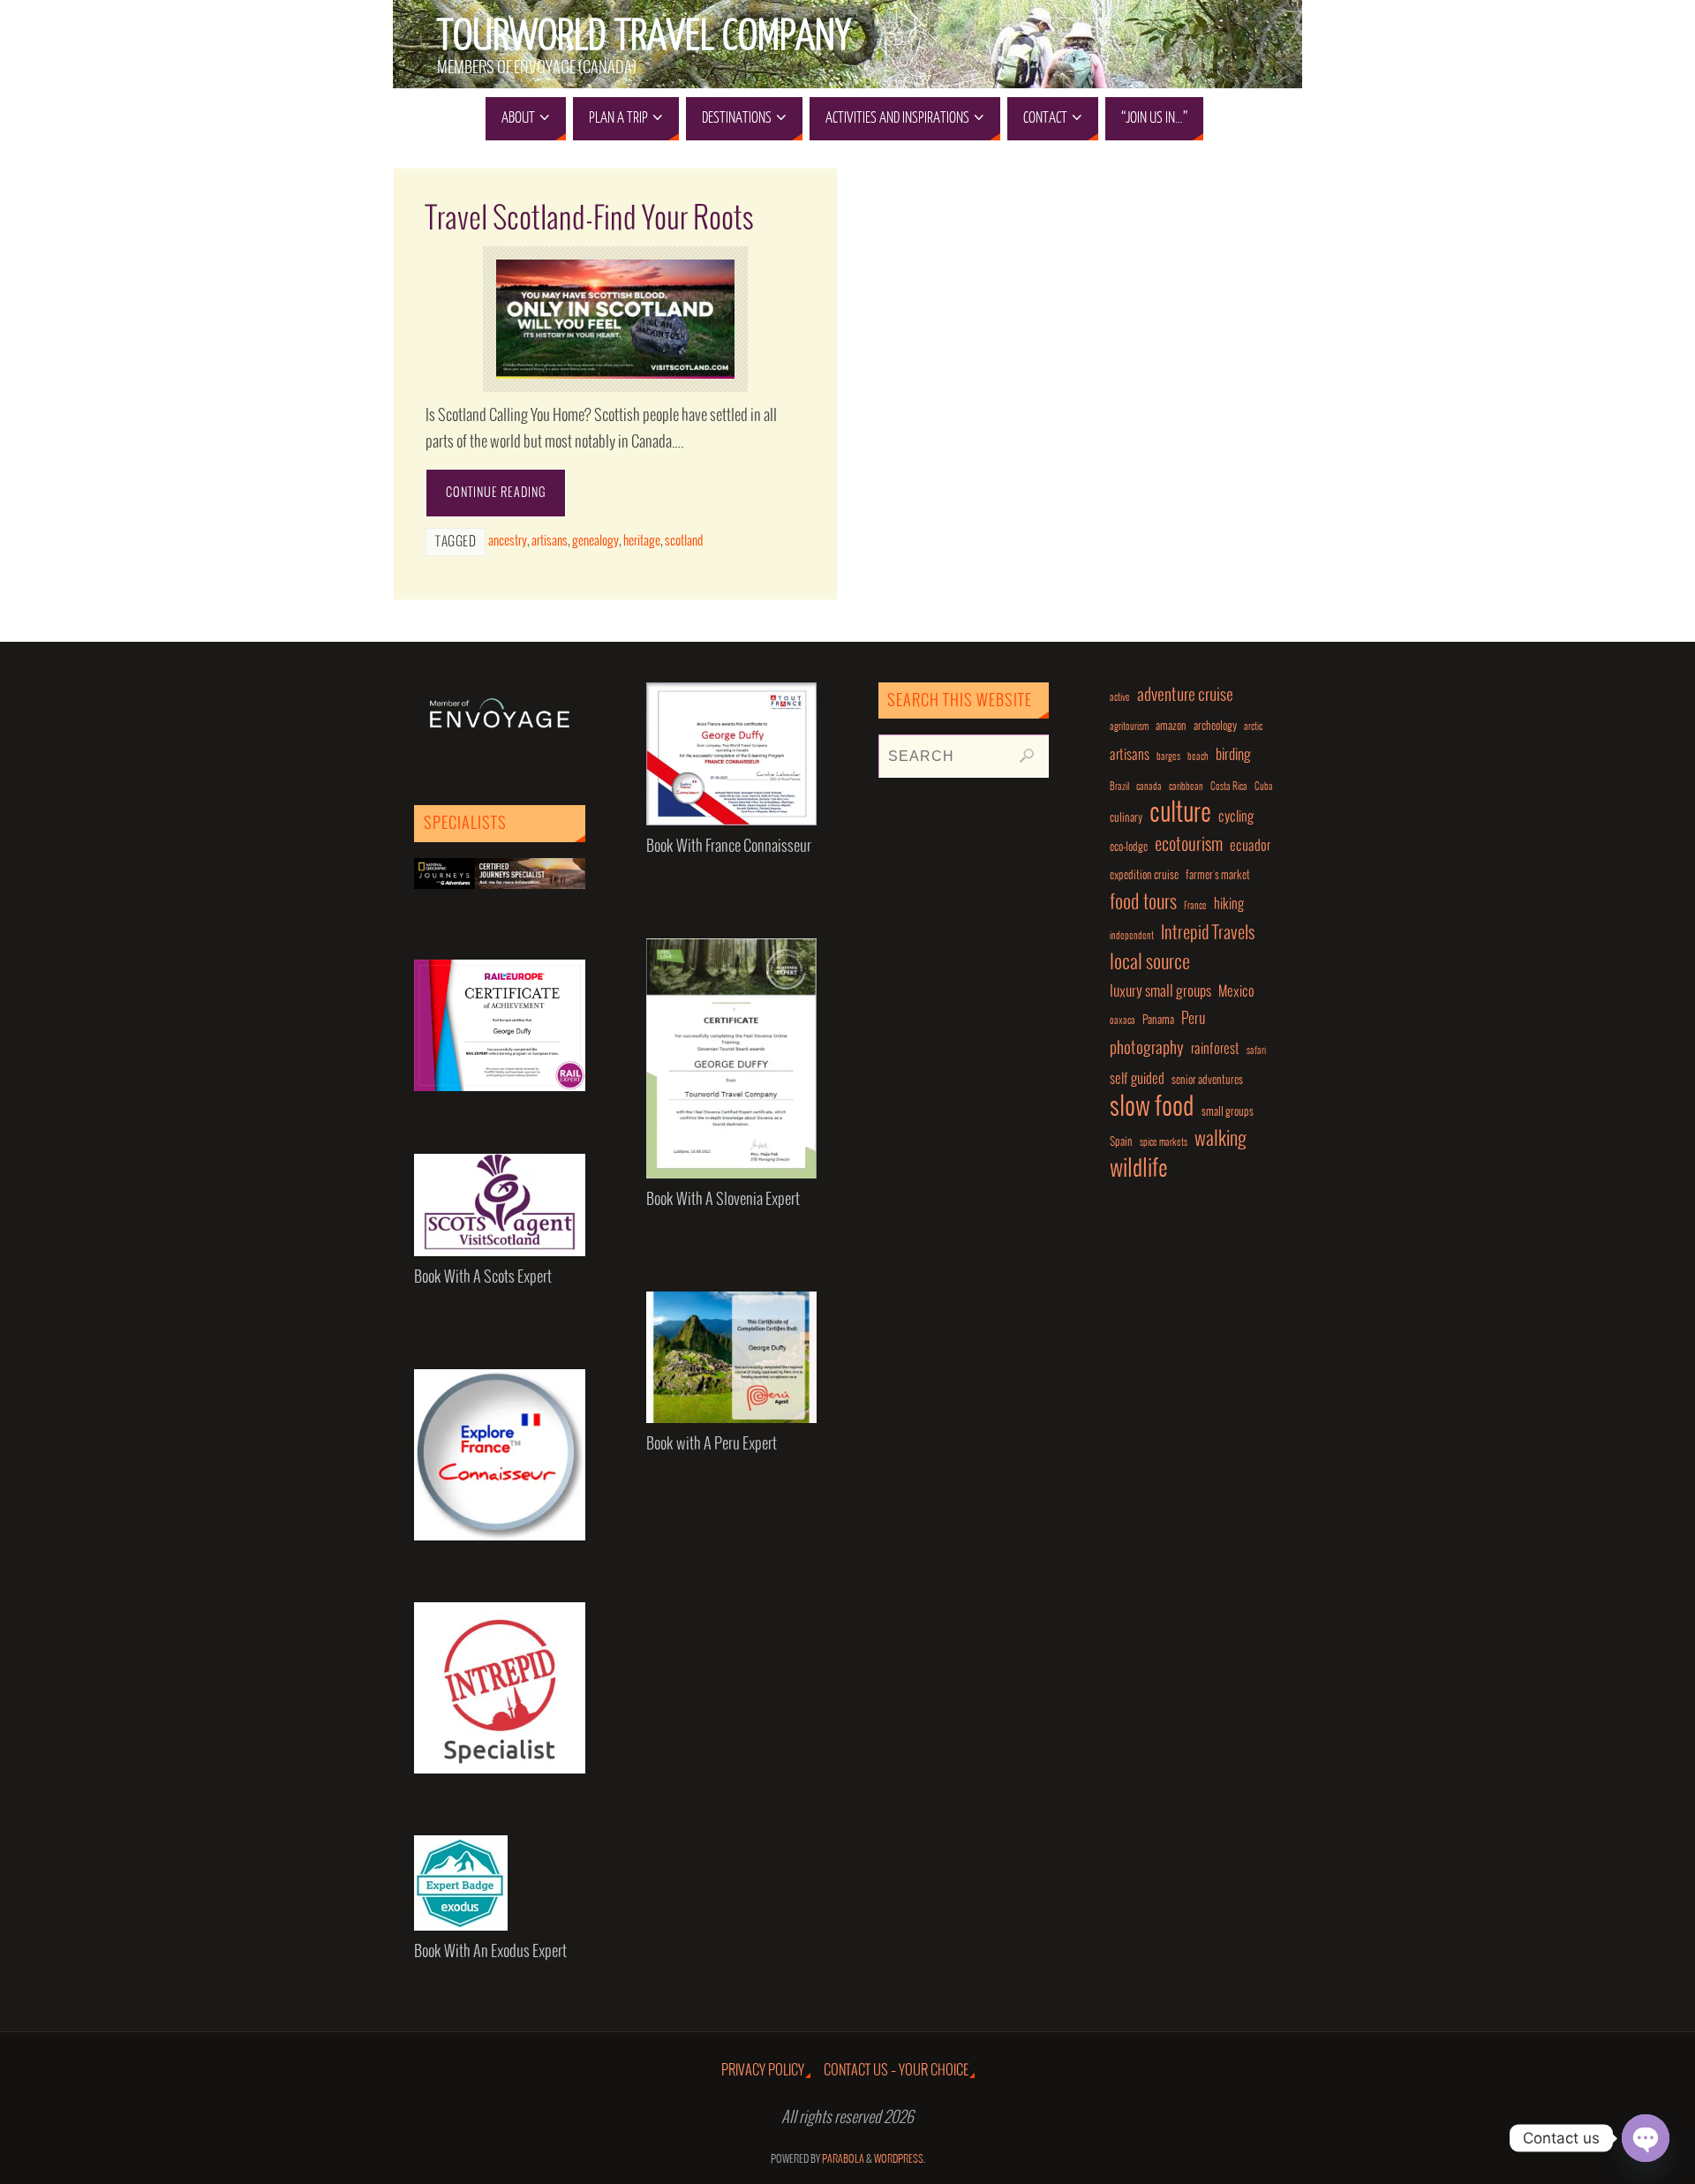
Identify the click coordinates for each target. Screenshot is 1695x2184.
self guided (1137, 1079)
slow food (1152, 1107)
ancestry (508, 541)
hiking (1229, 904)
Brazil (1119, 787)
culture (1180, 814)
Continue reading (496, 493)
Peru (1193, 1019)
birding (1233, 755)
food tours (1143, 903)
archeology (1215, 726)
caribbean (1186, 787)
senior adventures (1207, 1080)
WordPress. (900, 2160)
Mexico (1236, 992)
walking (1220, 1140)
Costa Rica (1229, 787)
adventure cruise (1185, 696)
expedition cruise (1144, 875)
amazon (1171, 726)
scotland (684, 541)
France (1195, 906)
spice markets (1164, 1143)
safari (1256, 1051)
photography (1147, 1049)
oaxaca (1122, 1021)
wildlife (1139, 1169)
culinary (1126, 818)
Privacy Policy (763, 2071)
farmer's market (1218, 875)
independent (1132, 936)
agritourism (1129, 727)
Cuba (1264, 787)
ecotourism (1189, 845)
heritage (642, 541)
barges (1168, 757)
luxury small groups (1160, 992)
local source (1150, 963)
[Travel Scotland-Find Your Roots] (615, 319)
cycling (1236, 817)
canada (1149, 787)
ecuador (1250, 846)
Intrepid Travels (1208, 934)
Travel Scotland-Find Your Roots (590, 219)
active (1120, 698)
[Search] (1027, 756)
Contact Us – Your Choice (896, 2071)
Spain (1121, 1142)
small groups (1228, 1112)
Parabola (843, 2160)
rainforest (1215, 1049)
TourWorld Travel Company (644, 36)
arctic (1253, 727)
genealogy (595, 541)
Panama (1158, 1020)
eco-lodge (1129, 847)
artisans (550, 541)
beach (1198, 757)
